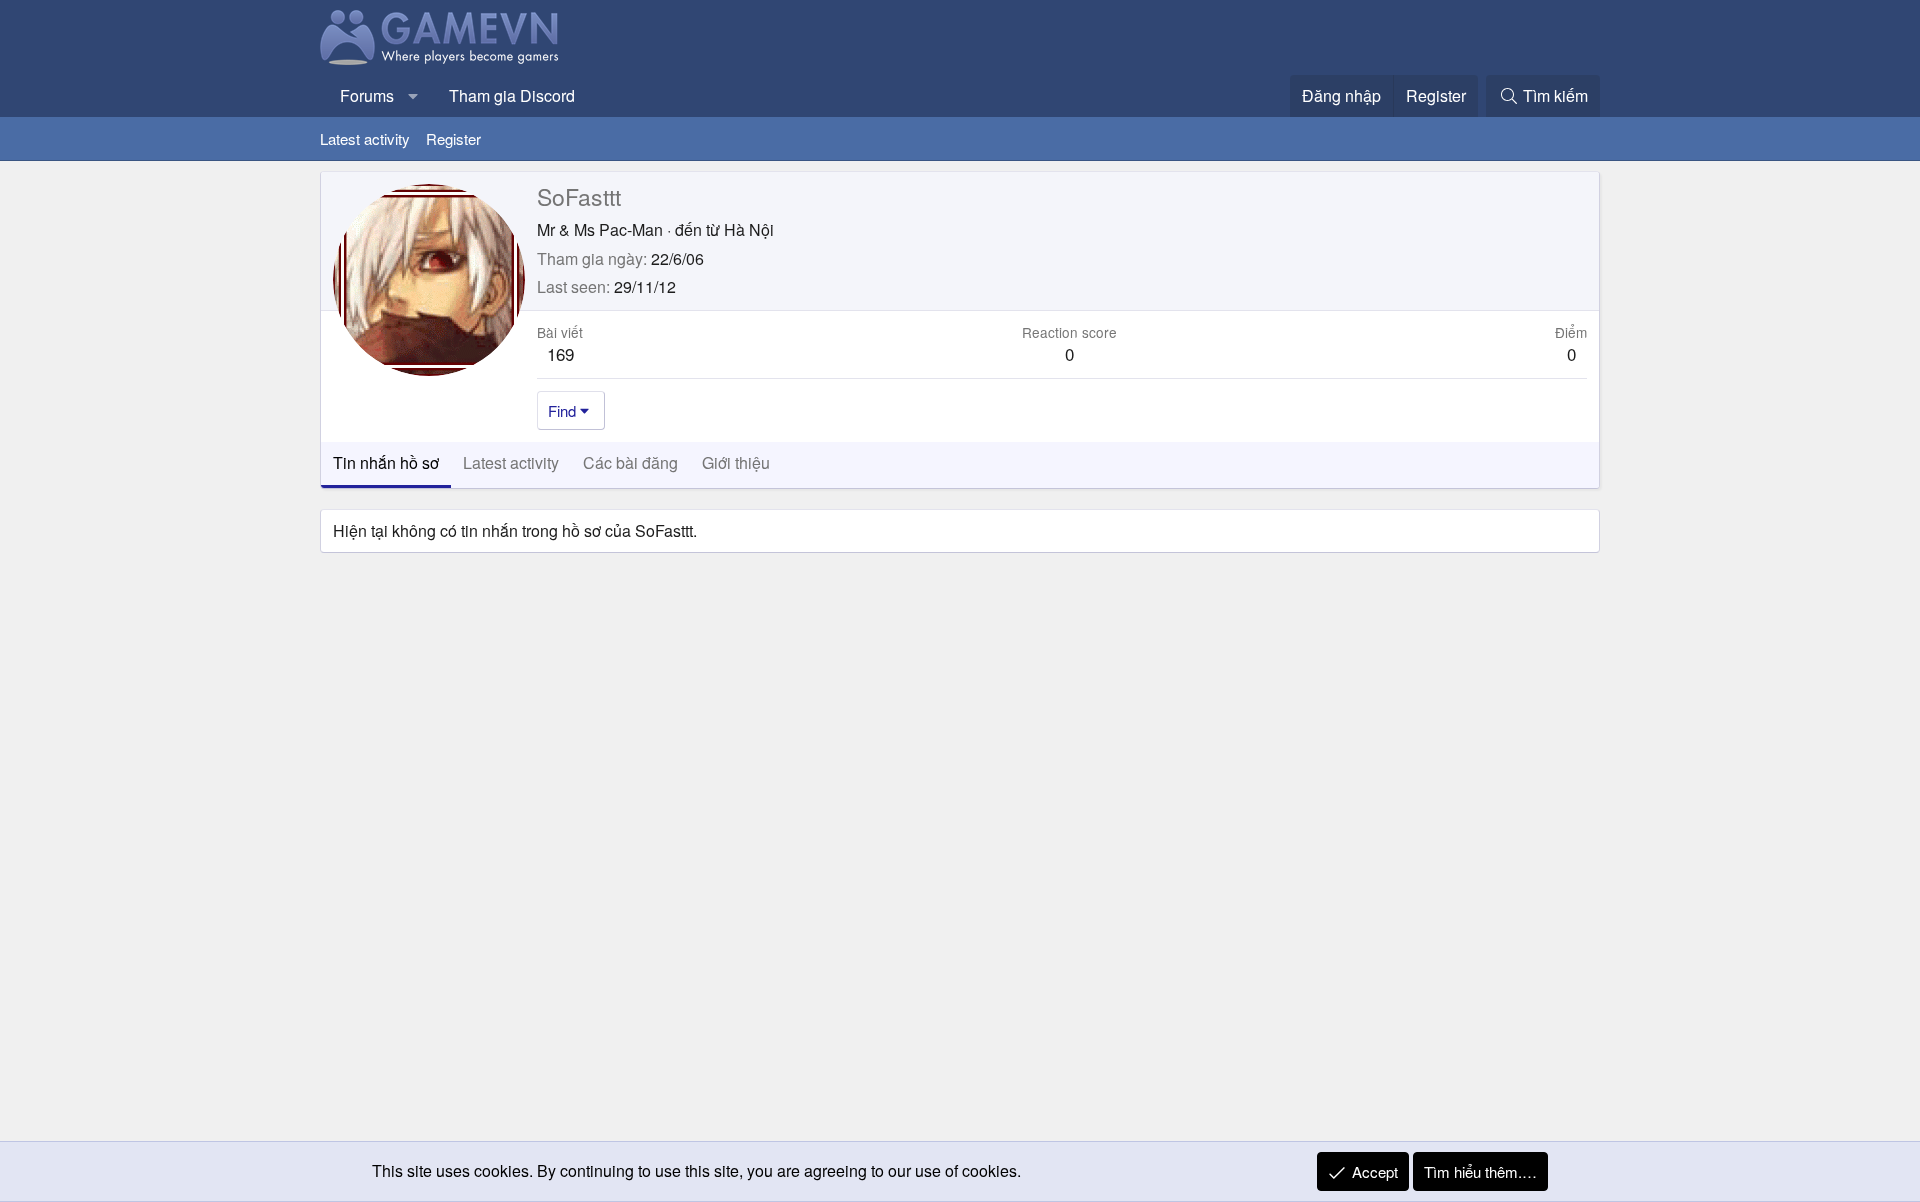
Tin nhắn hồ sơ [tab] (386, 462)
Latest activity (365, 138)
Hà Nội (749, 229)
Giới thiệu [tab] (736, 462)
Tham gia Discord (512, 95)
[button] (413, 96)
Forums (367, 95)
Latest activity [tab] (511, 462)
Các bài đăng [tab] (630, 462)
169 (560, 353)
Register (453, 138)
